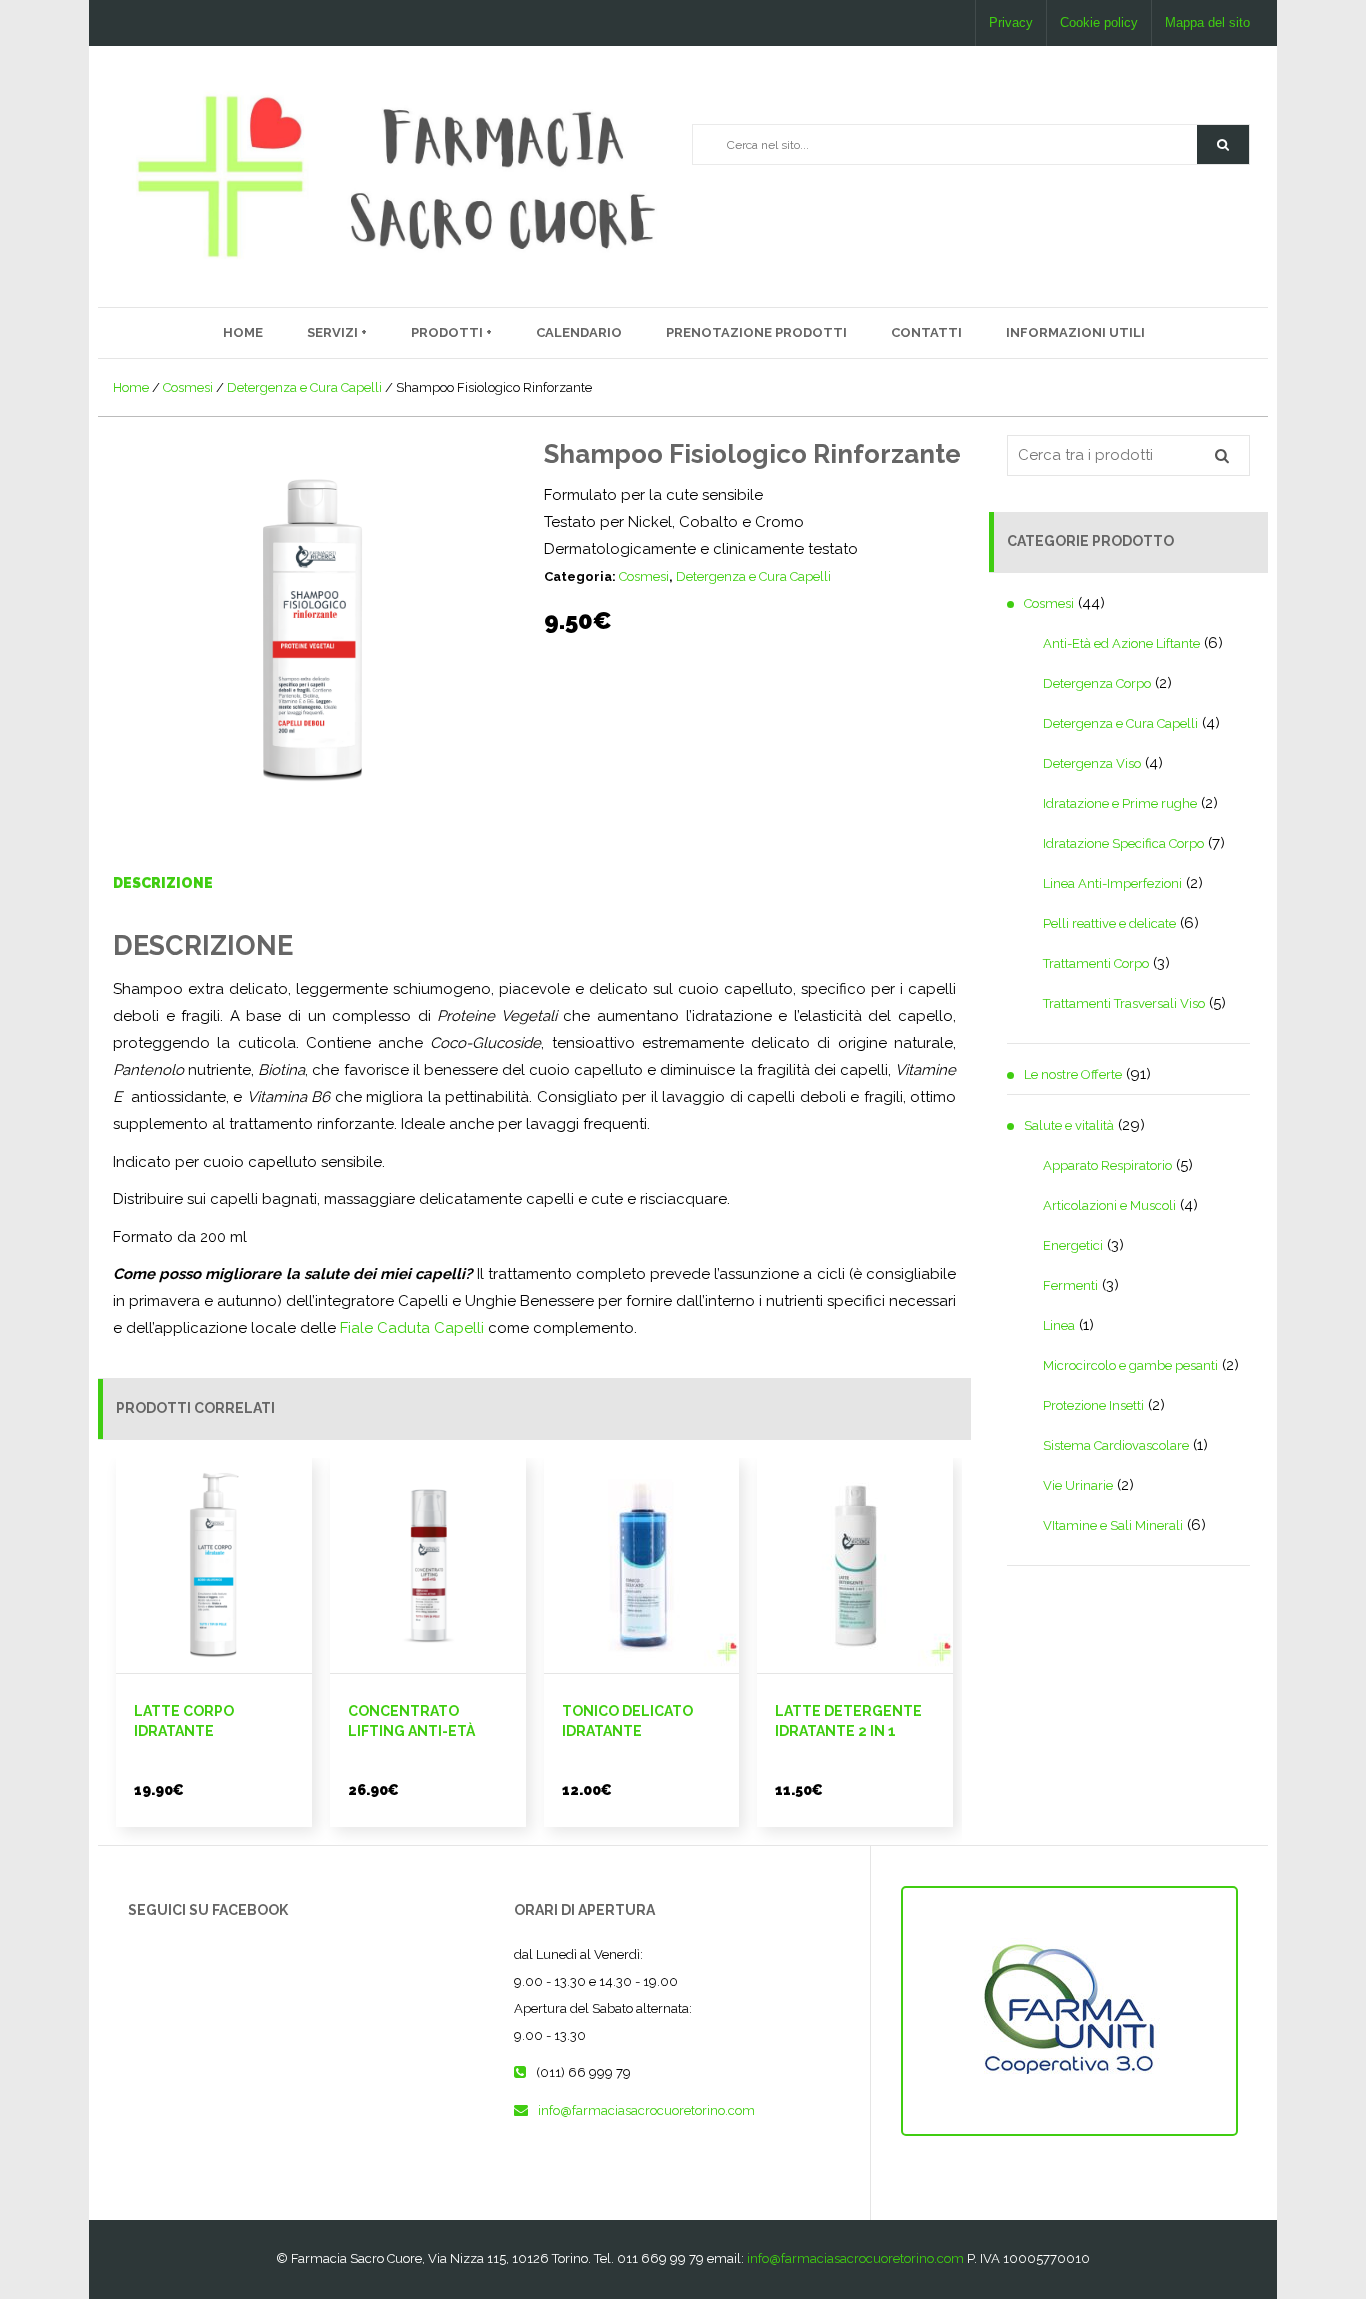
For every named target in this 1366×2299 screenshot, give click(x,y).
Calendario (579, 332)
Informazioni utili (1075, 332)
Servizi (334, 332)
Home (243, 332)
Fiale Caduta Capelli (412, 1328)
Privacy (1011, 22)
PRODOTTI (448, 332)
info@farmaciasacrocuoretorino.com (646, 2110)
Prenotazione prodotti (756, 332)
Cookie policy (1099, 22)
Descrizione (163, 883)
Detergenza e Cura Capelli (304, 387)
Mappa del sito (1207, 22)
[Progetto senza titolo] (312, 631)
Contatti (926, 332)
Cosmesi (188, 387)
